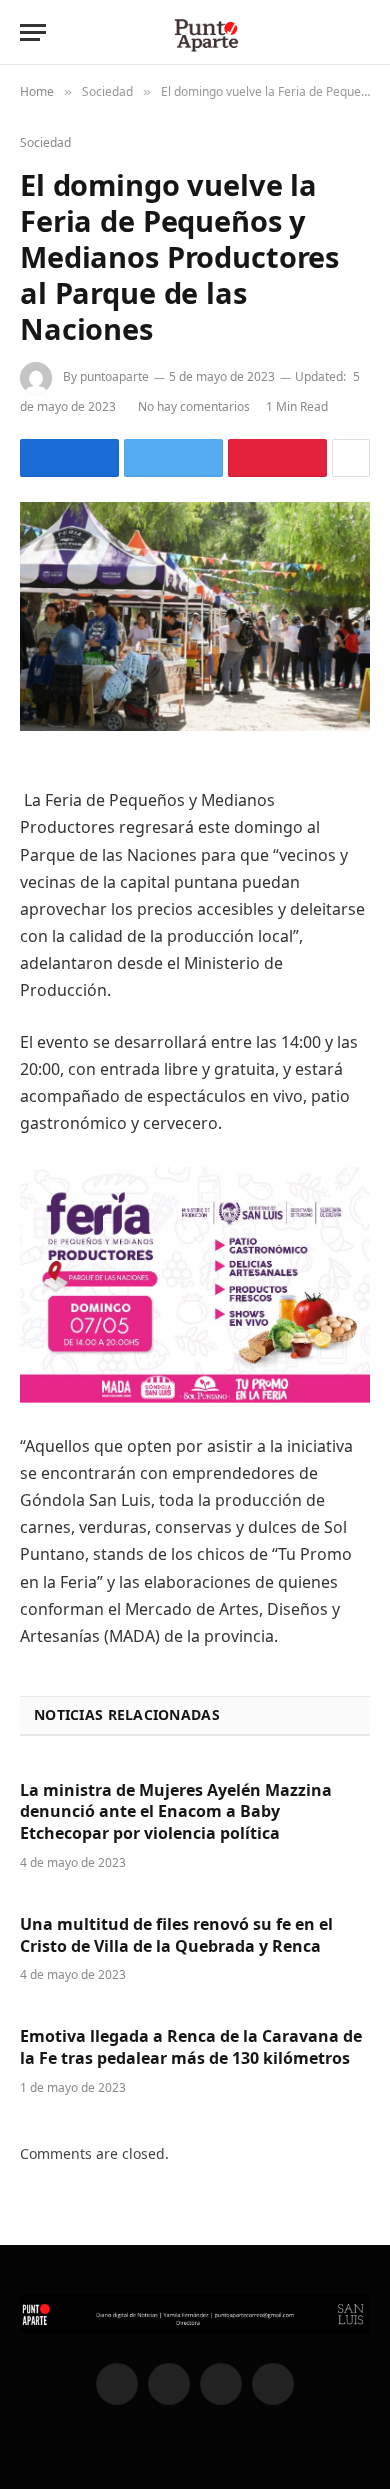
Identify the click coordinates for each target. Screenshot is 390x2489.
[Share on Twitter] (173, 458)
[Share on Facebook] (69, 458)
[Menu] (33, 32)
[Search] (368, 32)
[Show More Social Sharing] (351, 458)
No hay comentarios (194, 406)
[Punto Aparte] (205, 32)
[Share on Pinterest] (277, 458)
